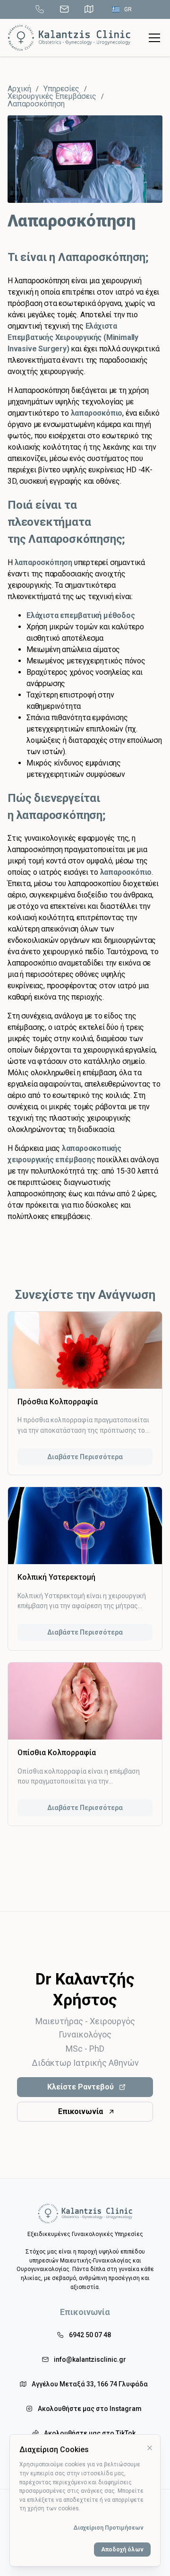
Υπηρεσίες (61, 89)
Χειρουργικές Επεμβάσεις (52, 96)
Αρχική (19, 89)
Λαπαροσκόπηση (36, 104)
